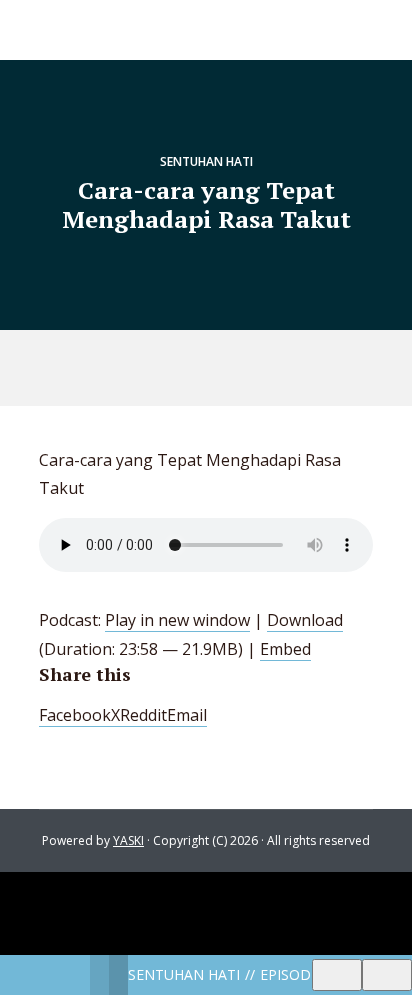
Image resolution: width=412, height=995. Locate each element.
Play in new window (177, 620)
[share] (387, 975)
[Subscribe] (337, 975)
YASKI (128, 840)
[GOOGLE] (232, 368)
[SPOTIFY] (186, 368)
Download (305, 620)
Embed (285, 649)
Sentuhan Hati (206, 161)
